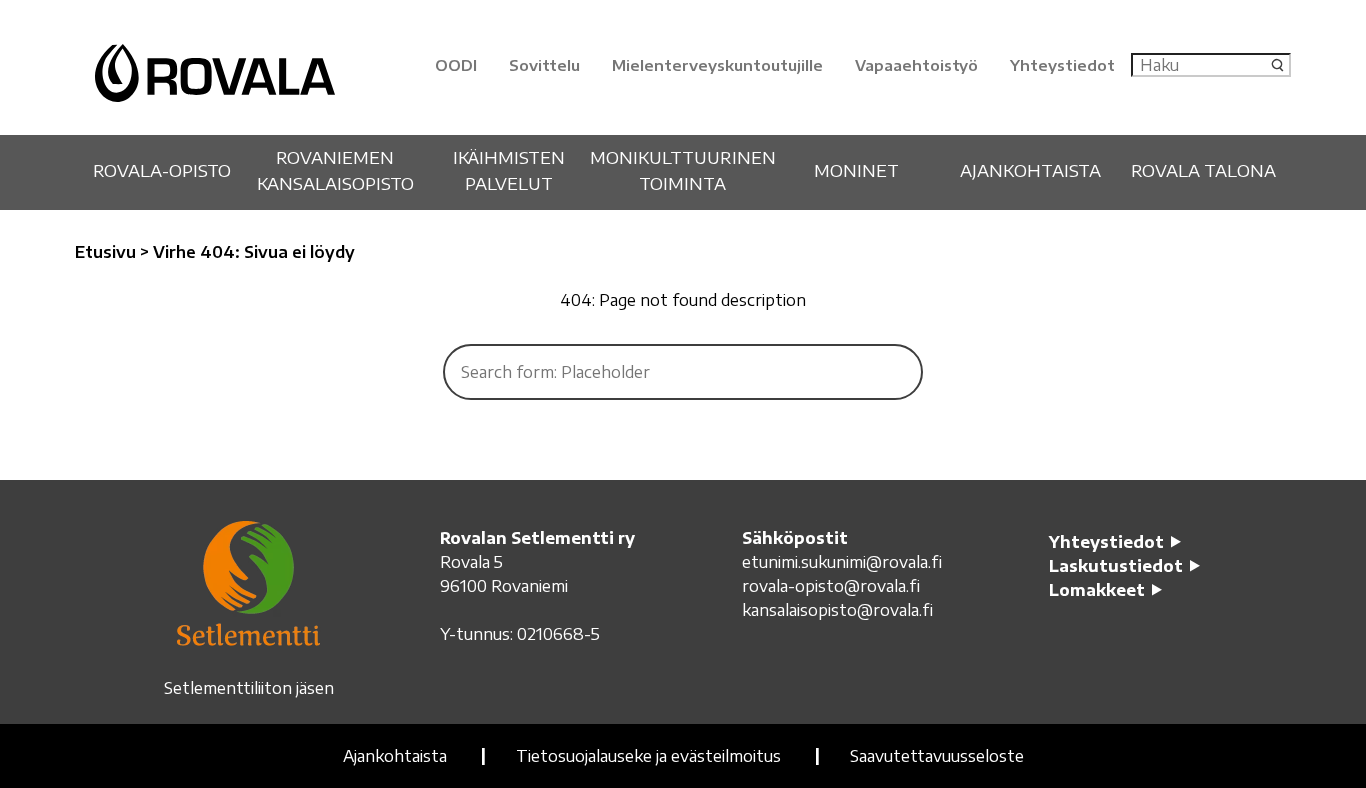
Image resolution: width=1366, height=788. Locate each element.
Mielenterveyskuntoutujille (717, 65)
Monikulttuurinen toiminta (683, 170)
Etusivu (105, 252)
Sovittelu (544, 65)
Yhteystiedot (1062, 65)
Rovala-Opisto (162, 170)
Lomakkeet (1097, 590)
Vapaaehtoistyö (916, 65)
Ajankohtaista (1030, 170)
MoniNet (856, 170)
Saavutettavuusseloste (937, 756)
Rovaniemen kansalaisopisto (335, 170)
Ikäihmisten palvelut (509, 170)
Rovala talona (1203, 170)
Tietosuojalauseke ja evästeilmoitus (648, 756)
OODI (456, 65)
